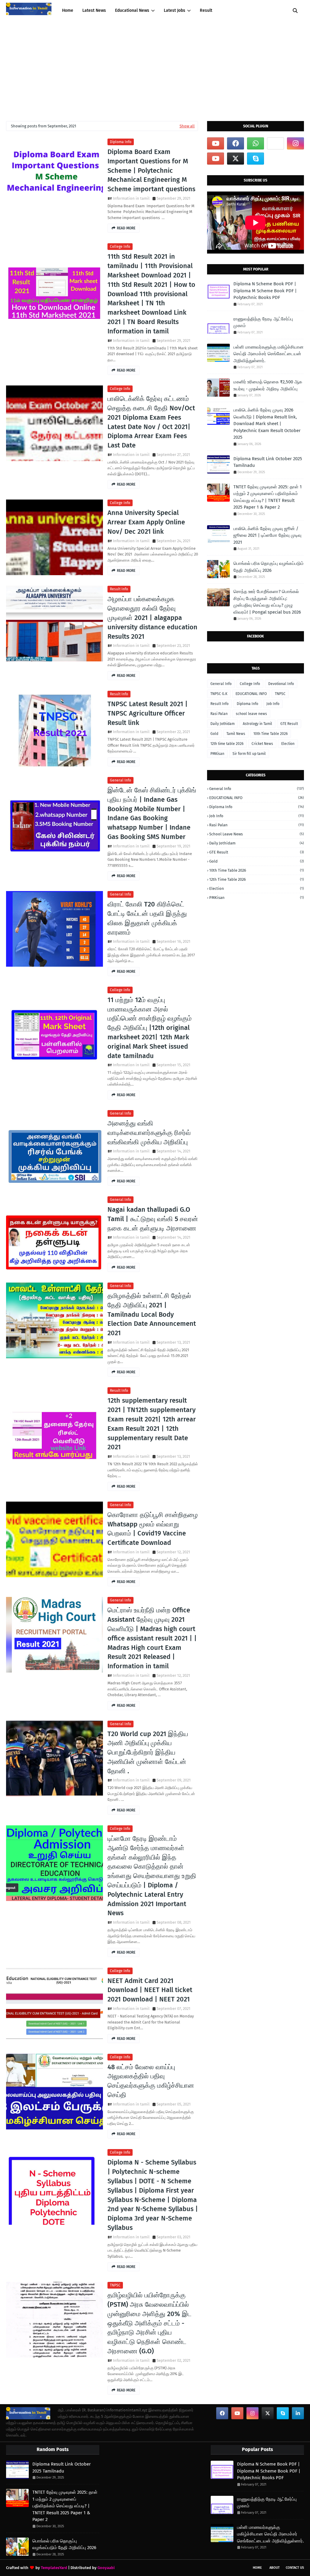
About (275, 2568)
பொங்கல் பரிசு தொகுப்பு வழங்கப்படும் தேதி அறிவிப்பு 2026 (269, 567)
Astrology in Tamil (257, 724)
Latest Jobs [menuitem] (175, 10)
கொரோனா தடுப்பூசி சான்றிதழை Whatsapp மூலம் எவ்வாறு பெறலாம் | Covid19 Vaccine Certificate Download (153, 1529)
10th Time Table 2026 (270, 734)
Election (288, 744)
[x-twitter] (236, 159)
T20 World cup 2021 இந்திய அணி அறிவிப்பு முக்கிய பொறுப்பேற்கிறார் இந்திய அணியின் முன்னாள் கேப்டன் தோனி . (148, 1752)
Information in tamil (131, 198)
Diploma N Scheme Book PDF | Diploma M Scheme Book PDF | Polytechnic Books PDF (265, 291)
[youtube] (216, 143)
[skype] (256, 159)
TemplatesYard (54, 2568)
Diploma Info (121, 142)
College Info (120, 247)
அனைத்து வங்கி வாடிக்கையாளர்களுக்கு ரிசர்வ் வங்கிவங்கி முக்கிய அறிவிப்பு (149, 1133)
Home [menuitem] (68, 10)
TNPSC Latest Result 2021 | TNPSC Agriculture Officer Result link (148, 713)
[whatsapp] (256, 143)
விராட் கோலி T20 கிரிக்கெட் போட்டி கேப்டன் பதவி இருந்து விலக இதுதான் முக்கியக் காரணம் (147, 918)
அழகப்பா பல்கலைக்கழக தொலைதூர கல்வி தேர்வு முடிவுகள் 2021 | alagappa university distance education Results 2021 (152, 618)
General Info (120, 780)
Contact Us (295, 2568)
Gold (214, 734)
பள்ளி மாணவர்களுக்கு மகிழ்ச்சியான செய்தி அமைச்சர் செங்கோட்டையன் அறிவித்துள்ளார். (269, 354)
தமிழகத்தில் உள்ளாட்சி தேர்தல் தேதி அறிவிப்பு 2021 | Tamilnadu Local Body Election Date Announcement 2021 (152, 1314)
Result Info (119, 589)
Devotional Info (281, 684)
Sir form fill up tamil (249, 754)
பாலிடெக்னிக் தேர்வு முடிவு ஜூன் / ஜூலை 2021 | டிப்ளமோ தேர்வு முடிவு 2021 (267, 535)
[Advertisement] (155, 67)
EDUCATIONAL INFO (251, 694)
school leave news (251, 714)
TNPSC (115, 2285)
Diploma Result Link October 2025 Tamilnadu (268, 462)
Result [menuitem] (206, 10)
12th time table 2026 (227, 744)
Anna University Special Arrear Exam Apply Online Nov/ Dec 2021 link (146, 522)
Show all (187, 126)
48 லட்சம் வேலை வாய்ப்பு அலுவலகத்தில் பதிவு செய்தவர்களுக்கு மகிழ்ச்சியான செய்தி (151, 2081)
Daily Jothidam (223, 724)
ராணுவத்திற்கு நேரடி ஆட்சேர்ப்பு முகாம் (263, 322)
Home (257, 2568)
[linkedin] (298, 2413)
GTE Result (289, 724)
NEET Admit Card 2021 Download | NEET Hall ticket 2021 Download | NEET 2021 (150, 1990)
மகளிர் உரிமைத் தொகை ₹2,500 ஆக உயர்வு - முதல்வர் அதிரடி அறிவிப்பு (268, 385)
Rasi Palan (219, 714)
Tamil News (236, 734)
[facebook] (236, 143)
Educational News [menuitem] (132, 10)
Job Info (273, 704)
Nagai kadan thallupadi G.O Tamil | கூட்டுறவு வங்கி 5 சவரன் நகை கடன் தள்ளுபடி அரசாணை (153, 1219)
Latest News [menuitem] (94, 10)
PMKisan (217, 754)
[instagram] (295, 143)
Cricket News (262, 744)
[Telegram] (275, 143)
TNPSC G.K (219, 694)
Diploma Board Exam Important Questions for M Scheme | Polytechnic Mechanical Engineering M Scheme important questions (151, 170)
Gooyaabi (106, 2568)
